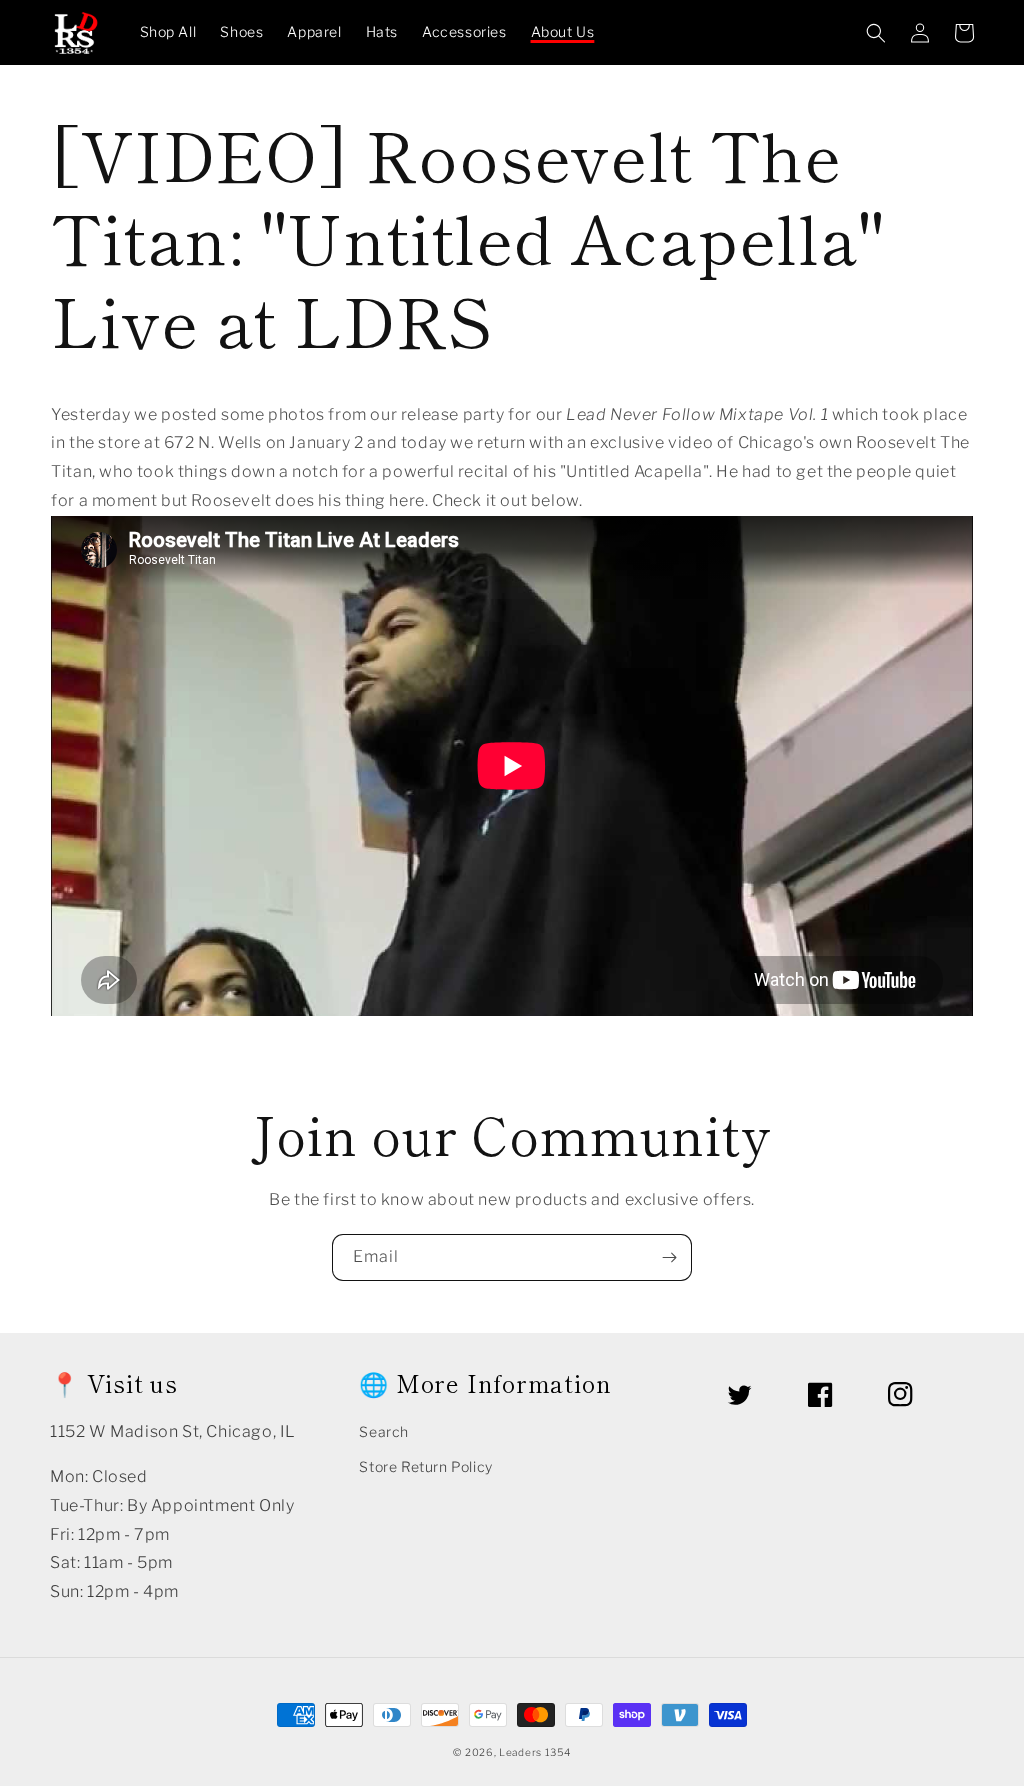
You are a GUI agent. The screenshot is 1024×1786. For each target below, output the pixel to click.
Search (384, 1431)
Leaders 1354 (534, 1752)
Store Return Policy (425, 1466)
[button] (876, 33)
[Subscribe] (669, 1257)
